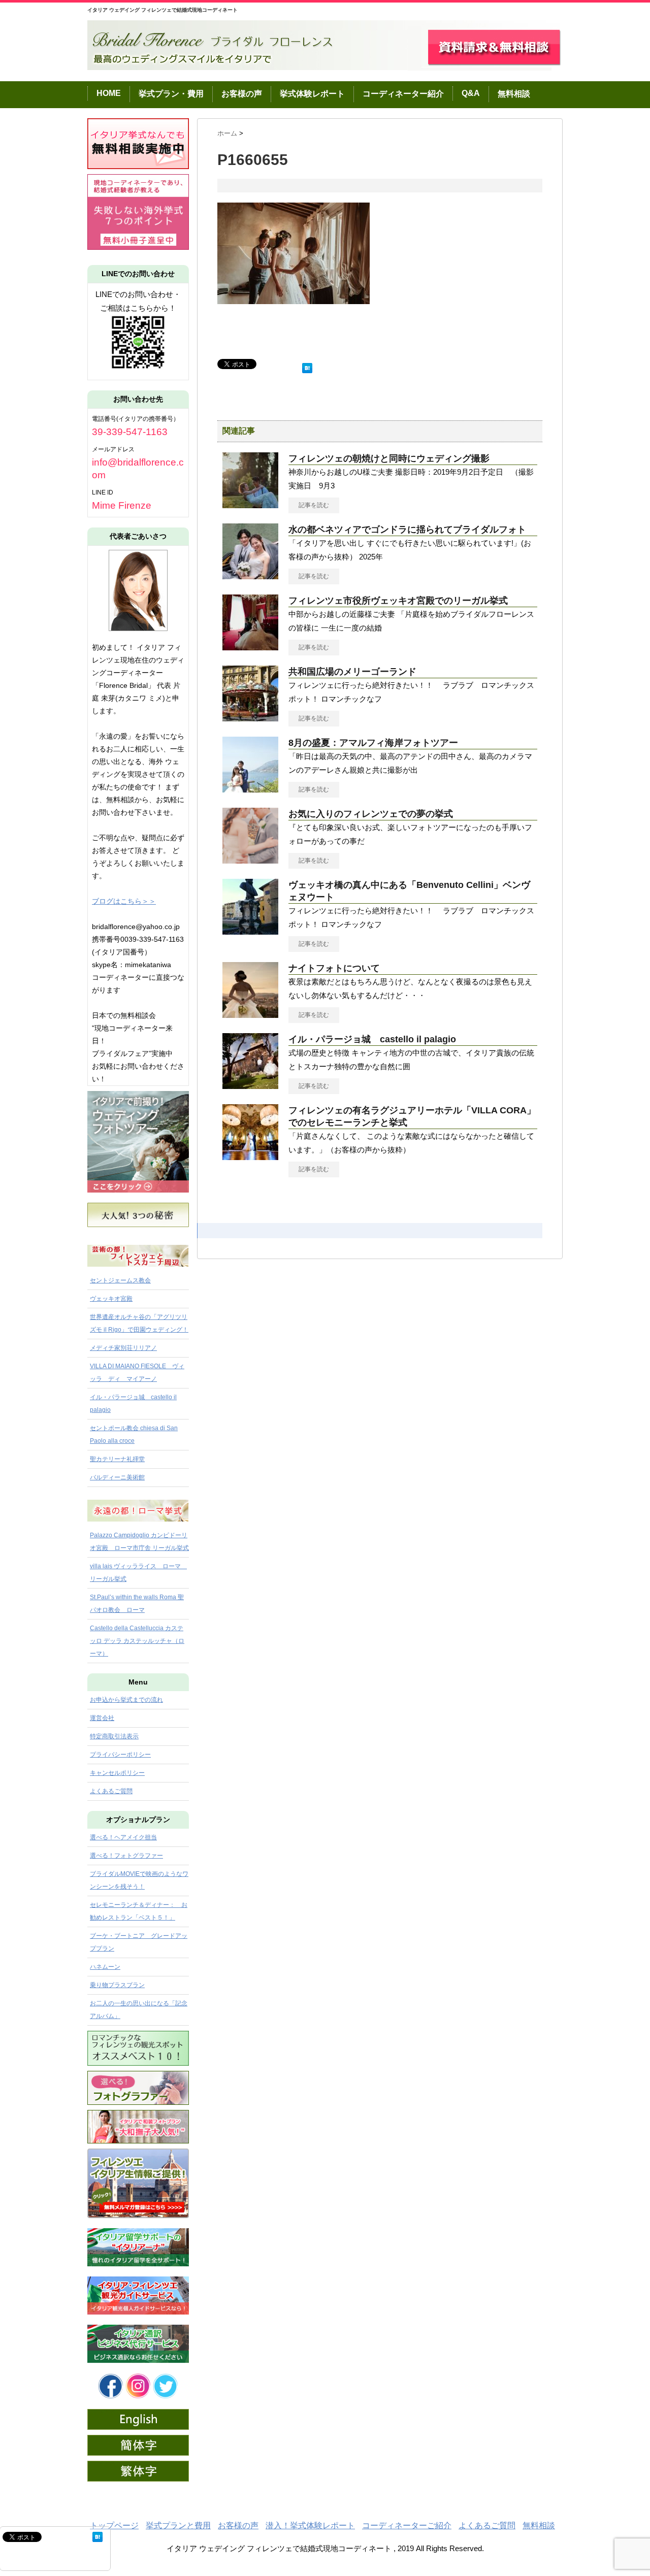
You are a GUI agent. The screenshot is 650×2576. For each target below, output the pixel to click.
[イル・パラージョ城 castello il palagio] (250, 1085)
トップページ (114, 2525)
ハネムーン (105, 1967)
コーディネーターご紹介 (407, 2525)
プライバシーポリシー (120, 1755)
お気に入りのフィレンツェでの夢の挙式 (371, 814)
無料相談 (514, 94)
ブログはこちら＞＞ (124, 901)
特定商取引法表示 (114, 1736)
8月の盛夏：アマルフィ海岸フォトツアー (373, 743)
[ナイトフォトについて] (250, 1014)
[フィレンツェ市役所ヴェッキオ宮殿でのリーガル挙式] (250, 646)
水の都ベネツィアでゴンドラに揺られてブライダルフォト (407, 530)
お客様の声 (242, 94)
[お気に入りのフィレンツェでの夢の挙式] (250, 860)
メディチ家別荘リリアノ (123, 1348)
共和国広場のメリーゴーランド (352, 672)
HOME (109, 93)
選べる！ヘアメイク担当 (123, 1837)
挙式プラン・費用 (171, 94)
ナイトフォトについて (334, 968)
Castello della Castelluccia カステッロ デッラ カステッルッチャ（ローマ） (137, 1641)
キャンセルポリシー (117, 1773)
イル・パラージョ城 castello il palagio (372, 1039)
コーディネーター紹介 (403, 94)
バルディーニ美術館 (117, 1477)
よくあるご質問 (111, 1791)
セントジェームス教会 (120, 1280)
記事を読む (314, 505)
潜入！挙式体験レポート (310, 2525)
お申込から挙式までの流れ (126, 1700)
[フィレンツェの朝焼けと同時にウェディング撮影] (250, 504)
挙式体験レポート (312, 94)
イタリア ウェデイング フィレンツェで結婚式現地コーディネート (162, 10)
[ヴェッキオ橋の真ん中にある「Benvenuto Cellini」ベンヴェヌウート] (250, 931)
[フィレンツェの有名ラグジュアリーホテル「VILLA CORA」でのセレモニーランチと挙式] (250, 1156)
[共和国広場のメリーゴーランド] (250, 717)
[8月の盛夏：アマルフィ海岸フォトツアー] (250, 788)
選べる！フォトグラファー (126, 1856)
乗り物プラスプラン (117, 1985)
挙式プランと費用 (178, 2525)
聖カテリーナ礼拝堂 (117, 1459)
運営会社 (102, 1718)
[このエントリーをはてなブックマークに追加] (307, 366)
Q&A (471, 93)
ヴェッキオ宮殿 (111, 1299)
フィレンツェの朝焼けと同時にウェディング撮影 (389, 458)
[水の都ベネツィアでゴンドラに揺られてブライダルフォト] (250, 575)
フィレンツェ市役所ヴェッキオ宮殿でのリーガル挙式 (398, 601)
